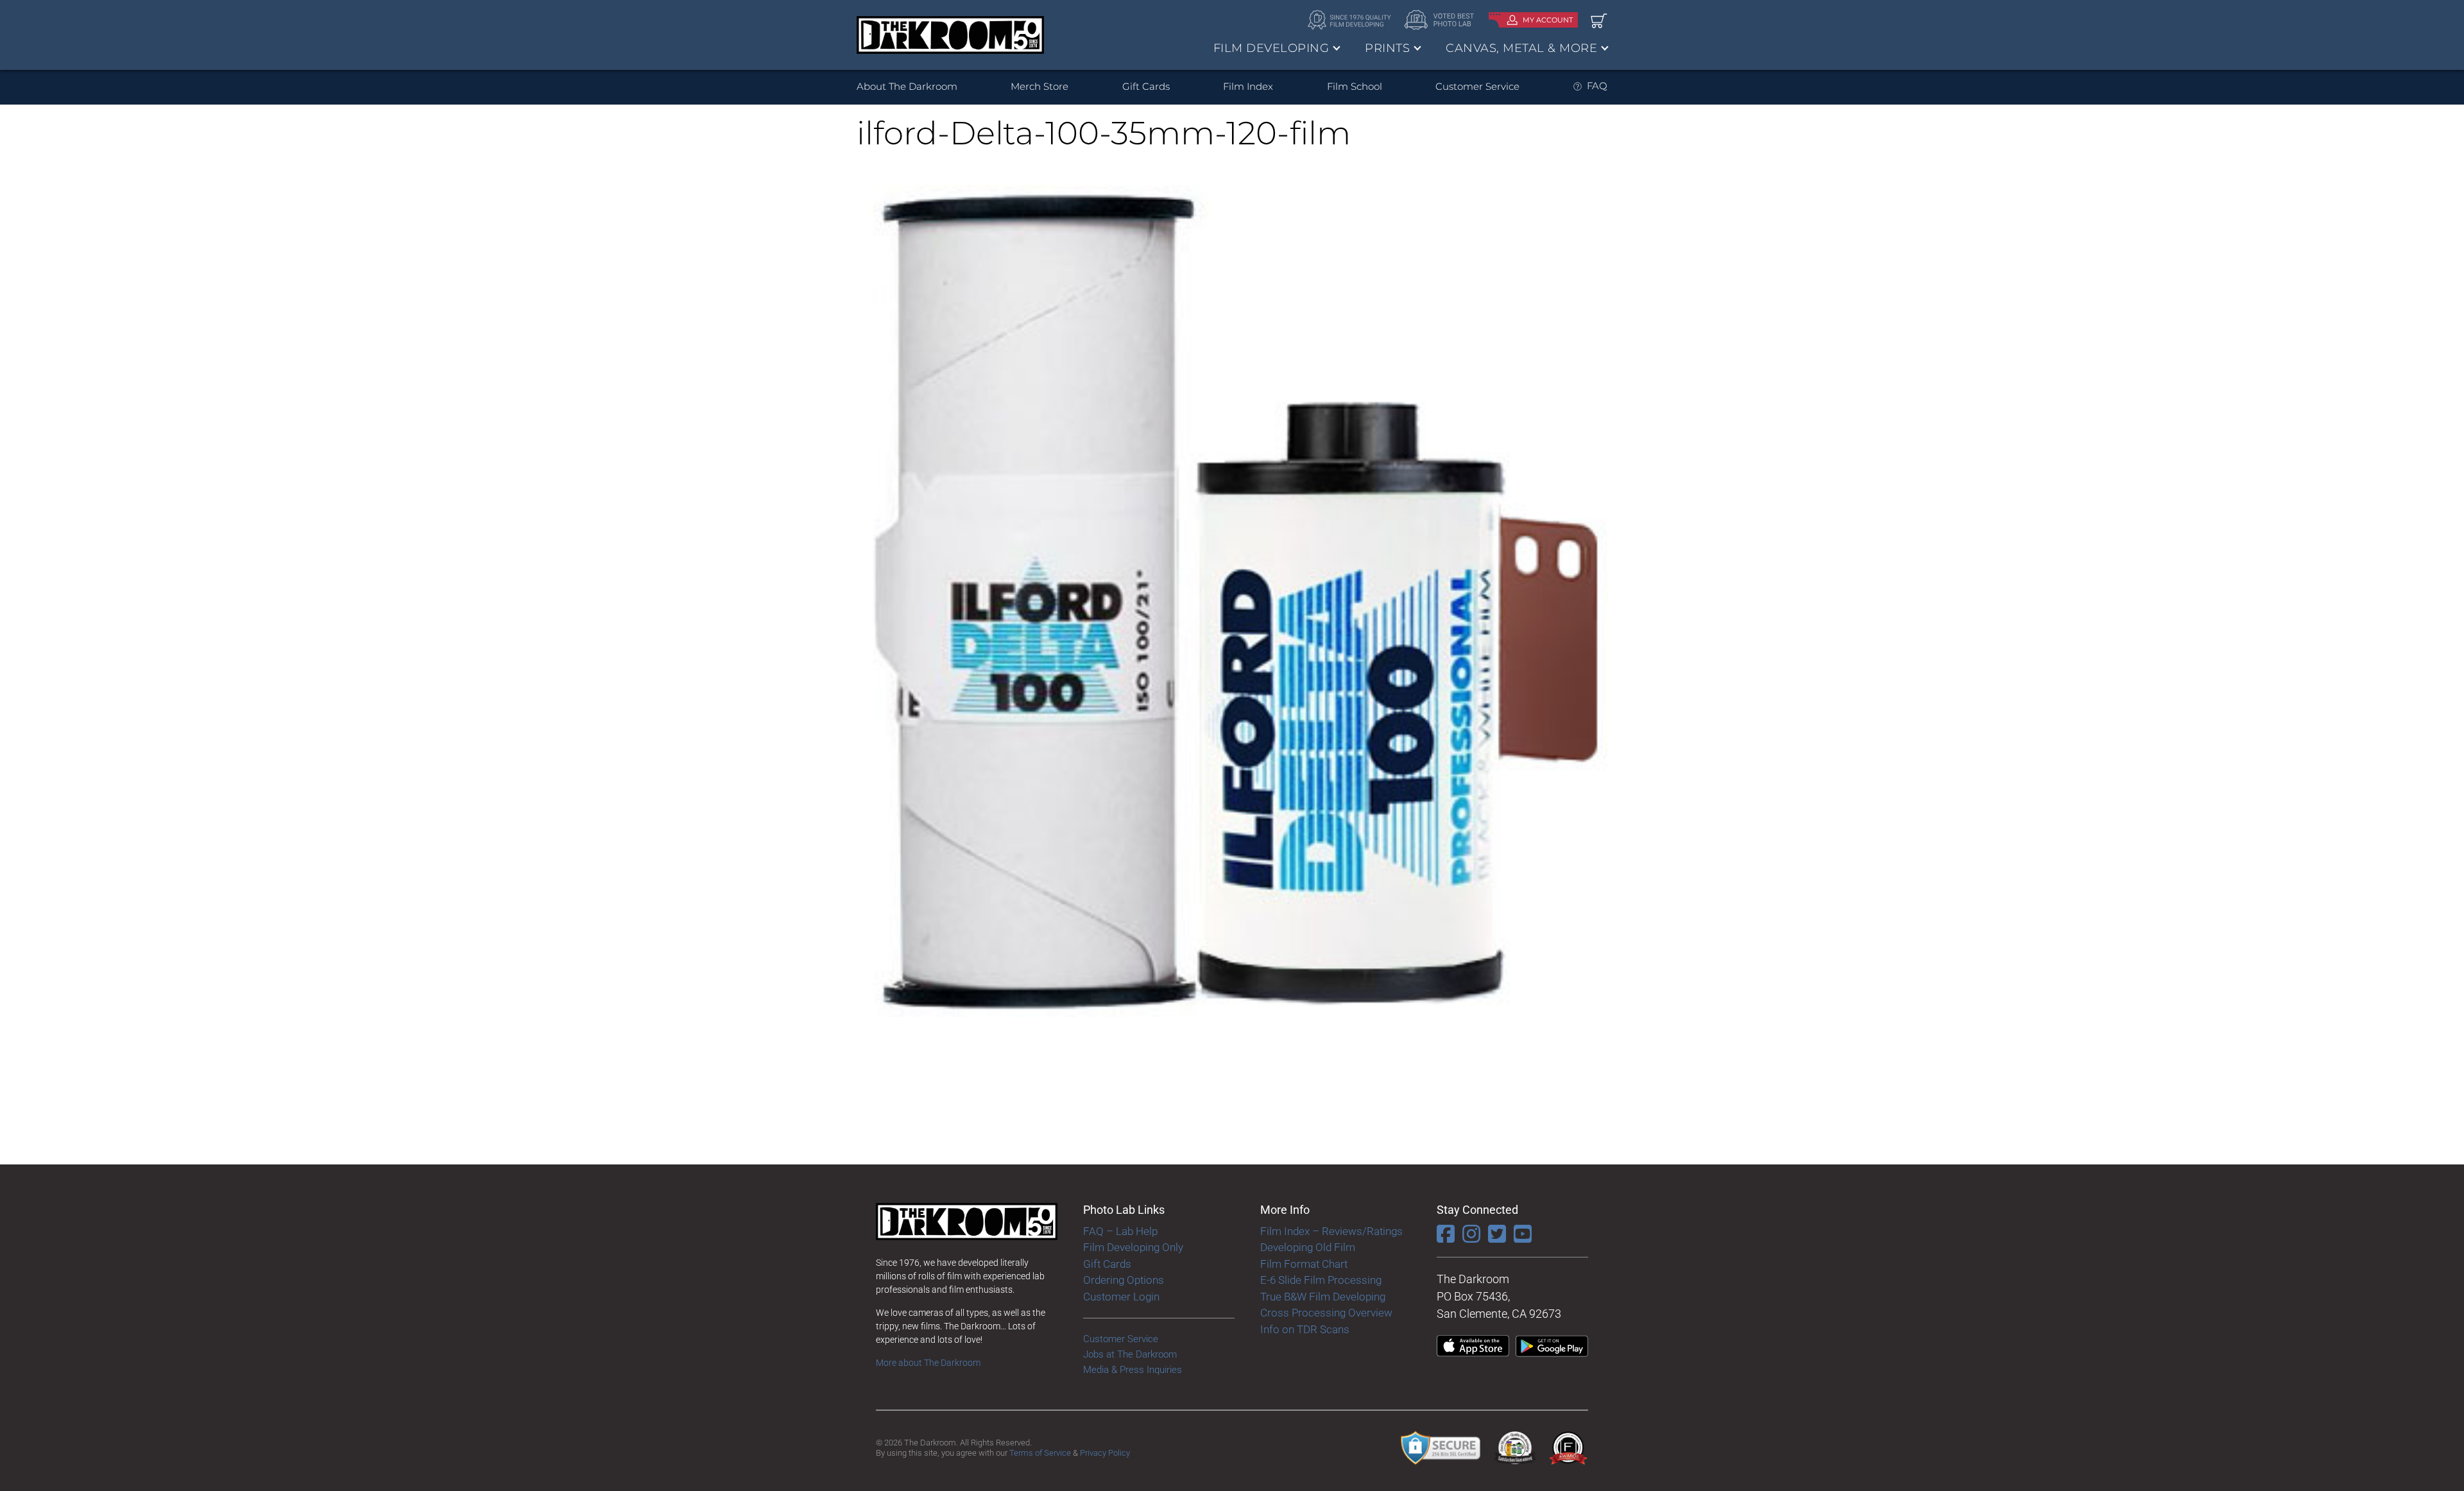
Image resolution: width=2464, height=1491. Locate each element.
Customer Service (1477, 86)
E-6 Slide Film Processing (1321, 1280)
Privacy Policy (1105, 1453)
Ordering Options (1124, 1280)
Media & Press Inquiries (1133, 1370)
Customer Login (1121, 1297)
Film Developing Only (1133, 1247)
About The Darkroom (907, 86)
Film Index (1248, 86)
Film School (1355, 86)
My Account (1548, 20)
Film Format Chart (1304, 1264)
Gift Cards (1146, 86)
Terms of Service (1040, 1453)
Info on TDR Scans (1305, 1329)
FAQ (1597, 86)
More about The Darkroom (928, 1363)
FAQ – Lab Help (1120, 1231)
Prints (1387, 48)
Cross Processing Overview (1326, 1313)
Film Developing (1271, 48)
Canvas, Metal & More (1521, 48)
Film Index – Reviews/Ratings (1331, 1231)
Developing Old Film (1308, 1247)
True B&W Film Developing (1323, 1297)
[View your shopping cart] (1599, 20)
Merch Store (1039, 86)
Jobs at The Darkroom (1130, 1354)
